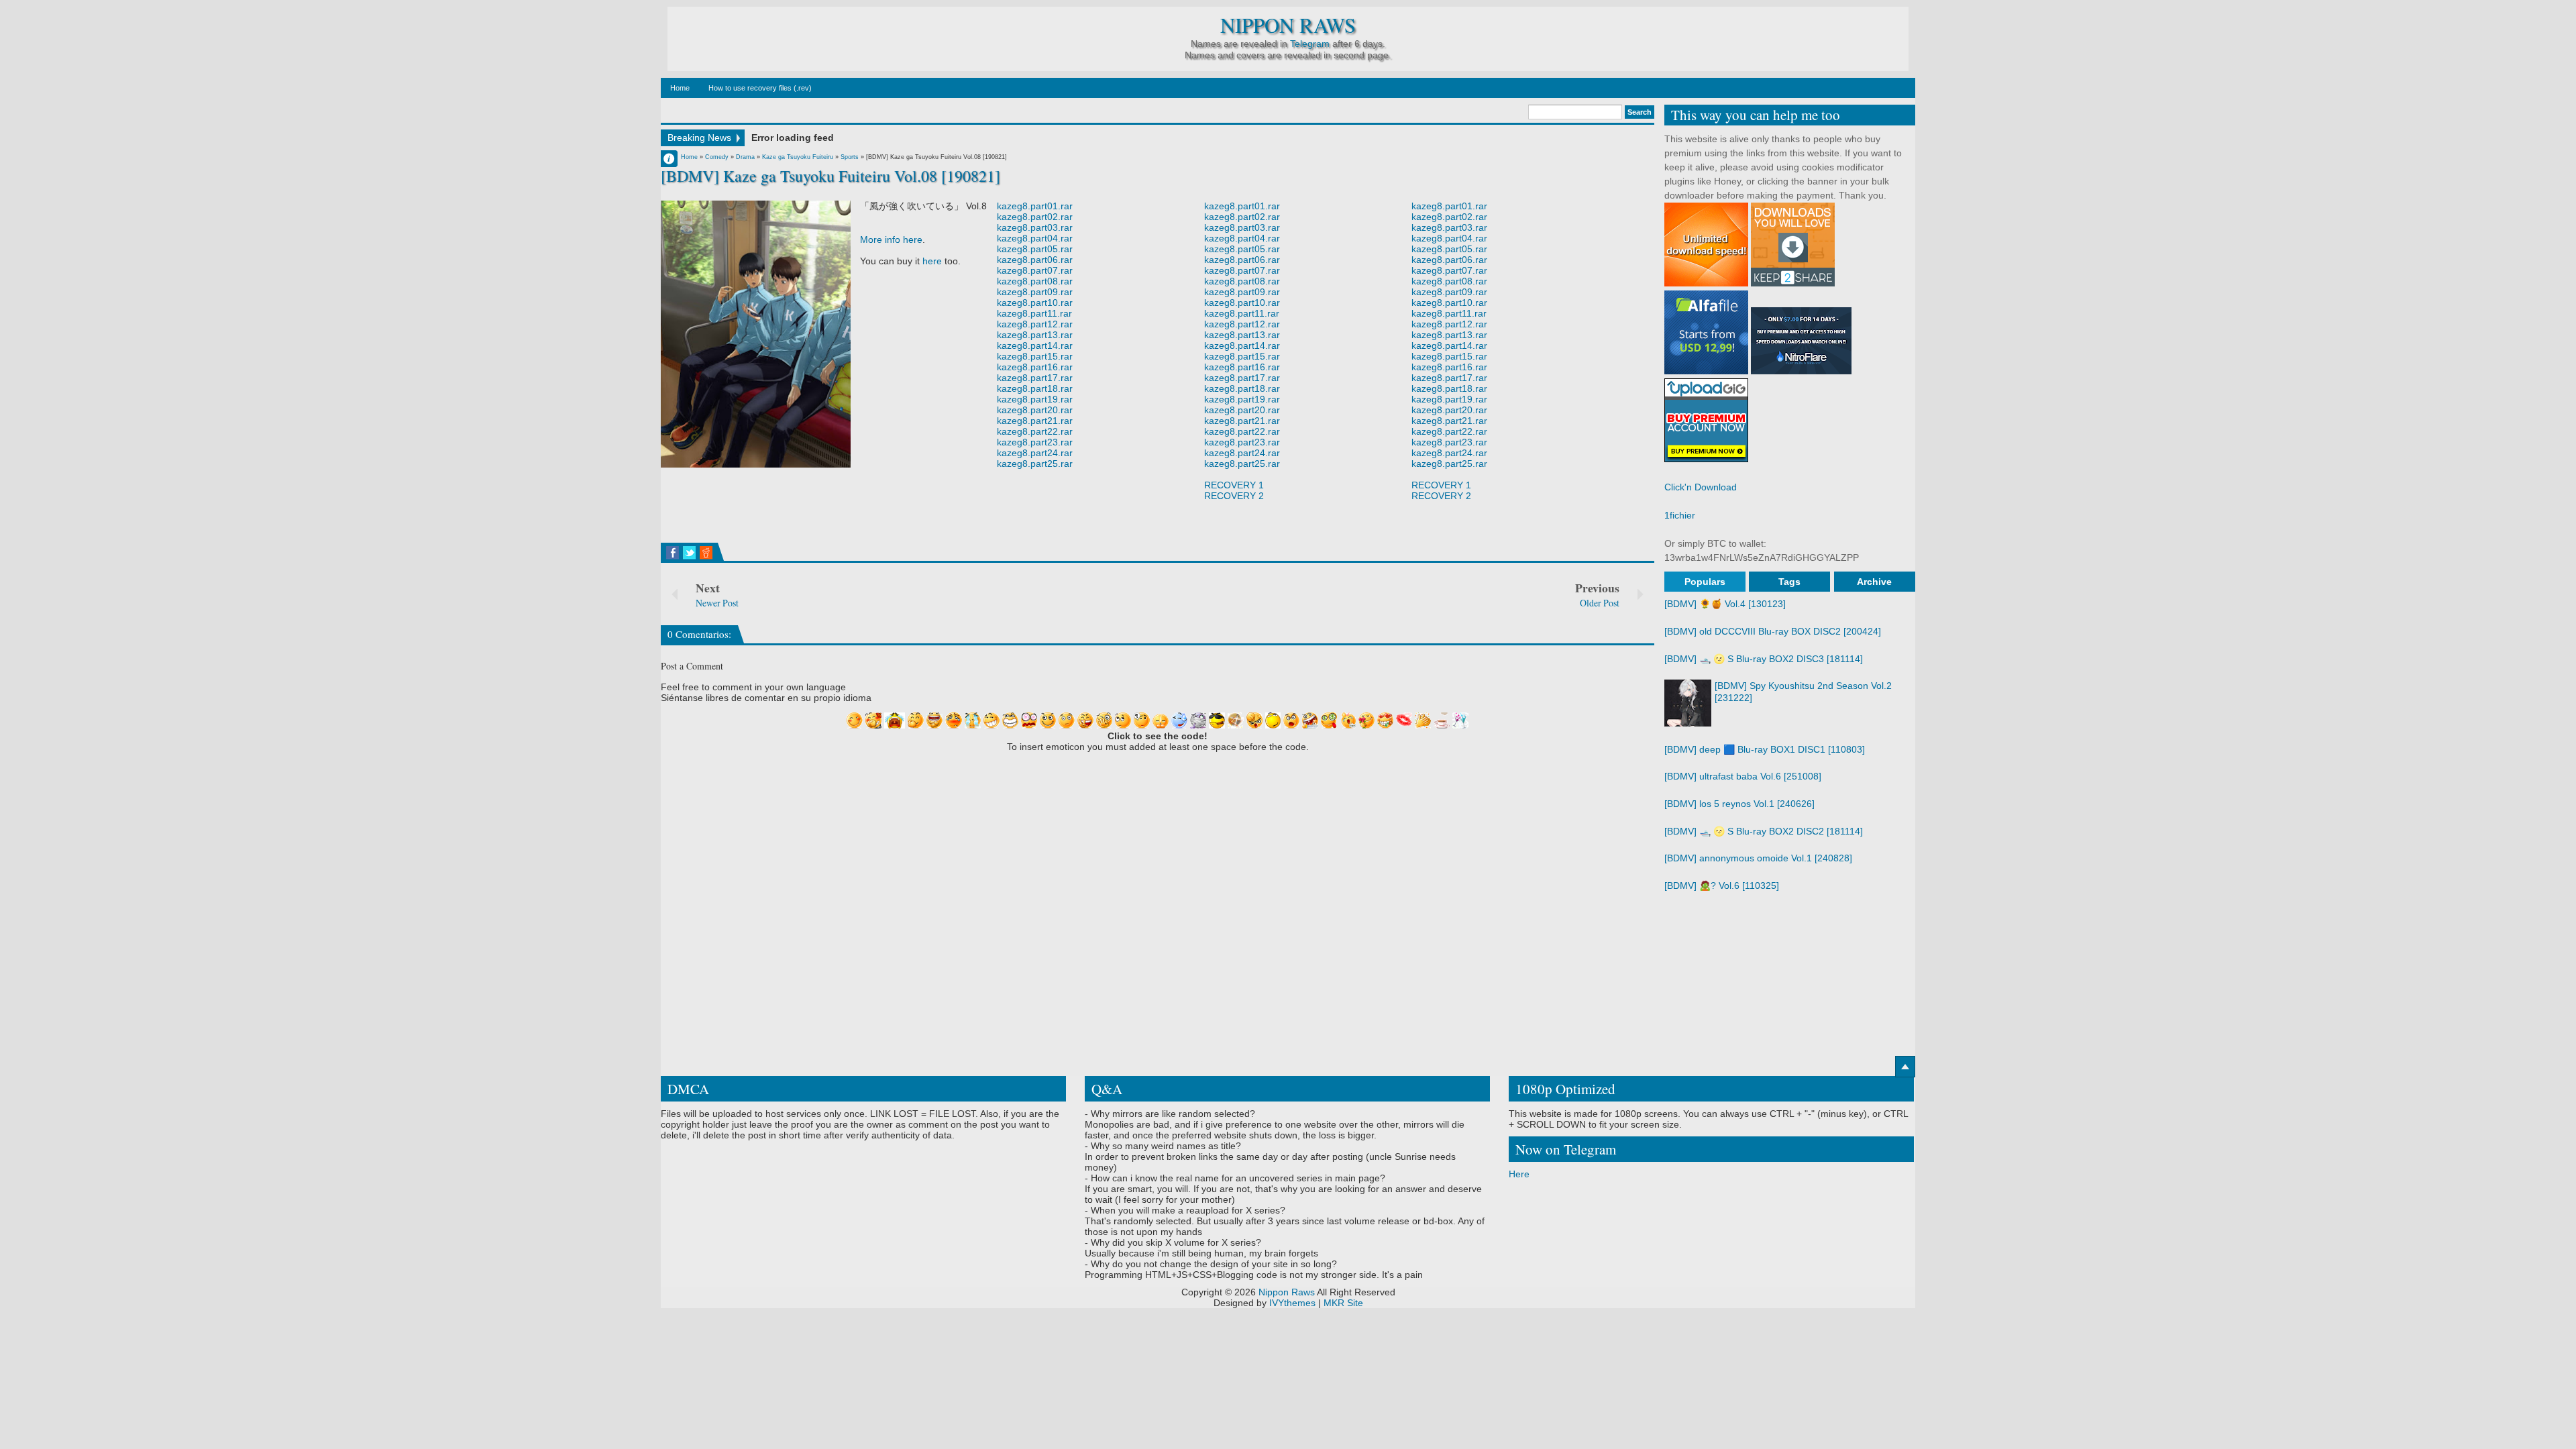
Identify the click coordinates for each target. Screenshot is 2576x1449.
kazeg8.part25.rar (1035, 464)
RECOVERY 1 (1234, 485)
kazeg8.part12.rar (1035, 324)
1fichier (1680, 515)
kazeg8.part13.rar (1035, 335)
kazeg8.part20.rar (1035, 410)
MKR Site (1343, 1303)
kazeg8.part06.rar (1035, 260)
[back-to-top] (1905, 1067)
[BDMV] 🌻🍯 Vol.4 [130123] (1725, 604)
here (932, 261)
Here (1519, 1174)
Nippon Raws (1288, 25)
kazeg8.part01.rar (1035, 206)
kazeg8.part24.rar (1035, 453)
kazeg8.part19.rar (1035, 399)
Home (680, 88)
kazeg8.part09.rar (1035, 292)
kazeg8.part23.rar (1035, 442)
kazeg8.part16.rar (1035, 367)
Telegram (1310, 44)
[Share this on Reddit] (706, 553)
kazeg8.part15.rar (1035, 356)
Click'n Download (1701, 487)
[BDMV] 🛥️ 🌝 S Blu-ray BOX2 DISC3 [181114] (1764, 659)
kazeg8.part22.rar (1035, 431)
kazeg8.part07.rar (1035, 270)
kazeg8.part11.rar (1034, 313)
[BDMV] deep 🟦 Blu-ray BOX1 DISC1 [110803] (1765, 749)
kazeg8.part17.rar (1035, 378)
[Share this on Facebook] (673, 553)
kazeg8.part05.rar (1035, 249)
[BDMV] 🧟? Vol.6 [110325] (1722, 885)
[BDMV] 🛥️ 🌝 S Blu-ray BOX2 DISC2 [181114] (1764, 831)
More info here (891, 239)
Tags (1789, 582)
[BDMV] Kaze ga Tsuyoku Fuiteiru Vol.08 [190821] (830, 176)
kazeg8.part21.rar (1035, 421)
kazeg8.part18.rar (1035, 388)
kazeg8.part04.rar (1035, 238)
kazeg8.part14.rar (1035, 345)
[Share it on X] (689, 553)
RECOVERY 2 (1234, 496)
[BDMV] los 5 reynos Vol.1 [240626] (1739, 804)
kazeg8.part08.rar (1035, 281)
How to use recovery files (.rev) (760, 88)
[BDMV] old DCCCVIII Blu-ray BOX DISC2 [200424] (1773, 631)
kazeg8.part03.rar (1035, 227)
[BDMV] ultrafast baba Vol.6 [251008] (1743, 776)
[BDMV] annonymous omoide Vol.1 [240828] (1758, 858)
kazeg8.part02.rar (1035, 217)
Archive (1874, 582)
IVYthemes (1292, 1303)
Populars (1705, 582)
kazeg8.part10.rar (1035, 303)
